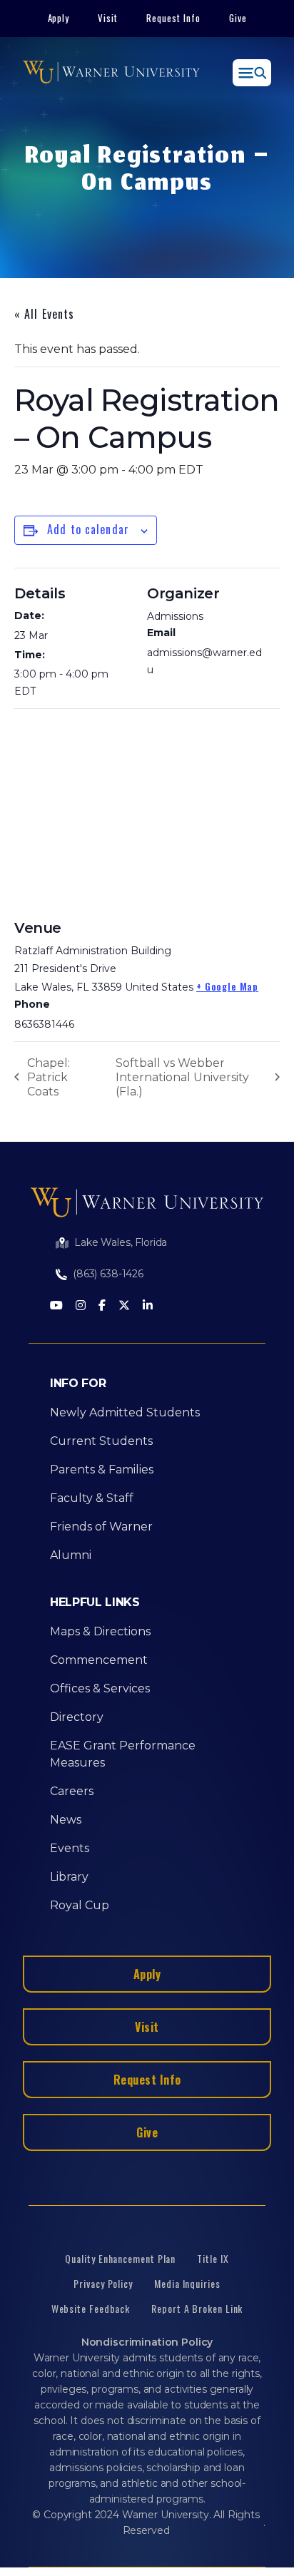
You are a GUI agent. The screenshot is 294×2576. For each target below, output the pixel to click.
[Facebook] (102, 1306)
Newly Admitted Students (125, 1412)
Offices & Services (100, 1688)
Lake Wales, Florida (121, 1242)
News (66, 1820)
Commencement (99, 1660)
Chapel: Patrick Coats (49, 1077)
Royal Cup (80, 1905)
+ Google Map (227, 986)
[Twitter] (124, 1306)
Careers (72, 1791)
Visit (108, 18)
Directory (77, 1717)
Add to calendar (88, 529)
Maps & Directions (100, 1631)
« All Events (44, 314)
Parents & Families (102, 1470)
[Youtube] (56, 1306)
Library (69, 1877)
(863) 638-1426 (108, 1274)
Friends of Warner (101, 1527)
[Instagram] (81, 1306)
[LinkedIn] (148, 1306)
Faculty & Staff (92, 1498)
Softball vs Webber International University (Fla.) (182, 1077)
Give (238, 18)
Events (70, 1848)
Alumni (71, 1555)
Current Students (101, 1441)
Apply (59, 18)
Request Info (173, 18)
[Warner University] (111, 73)
